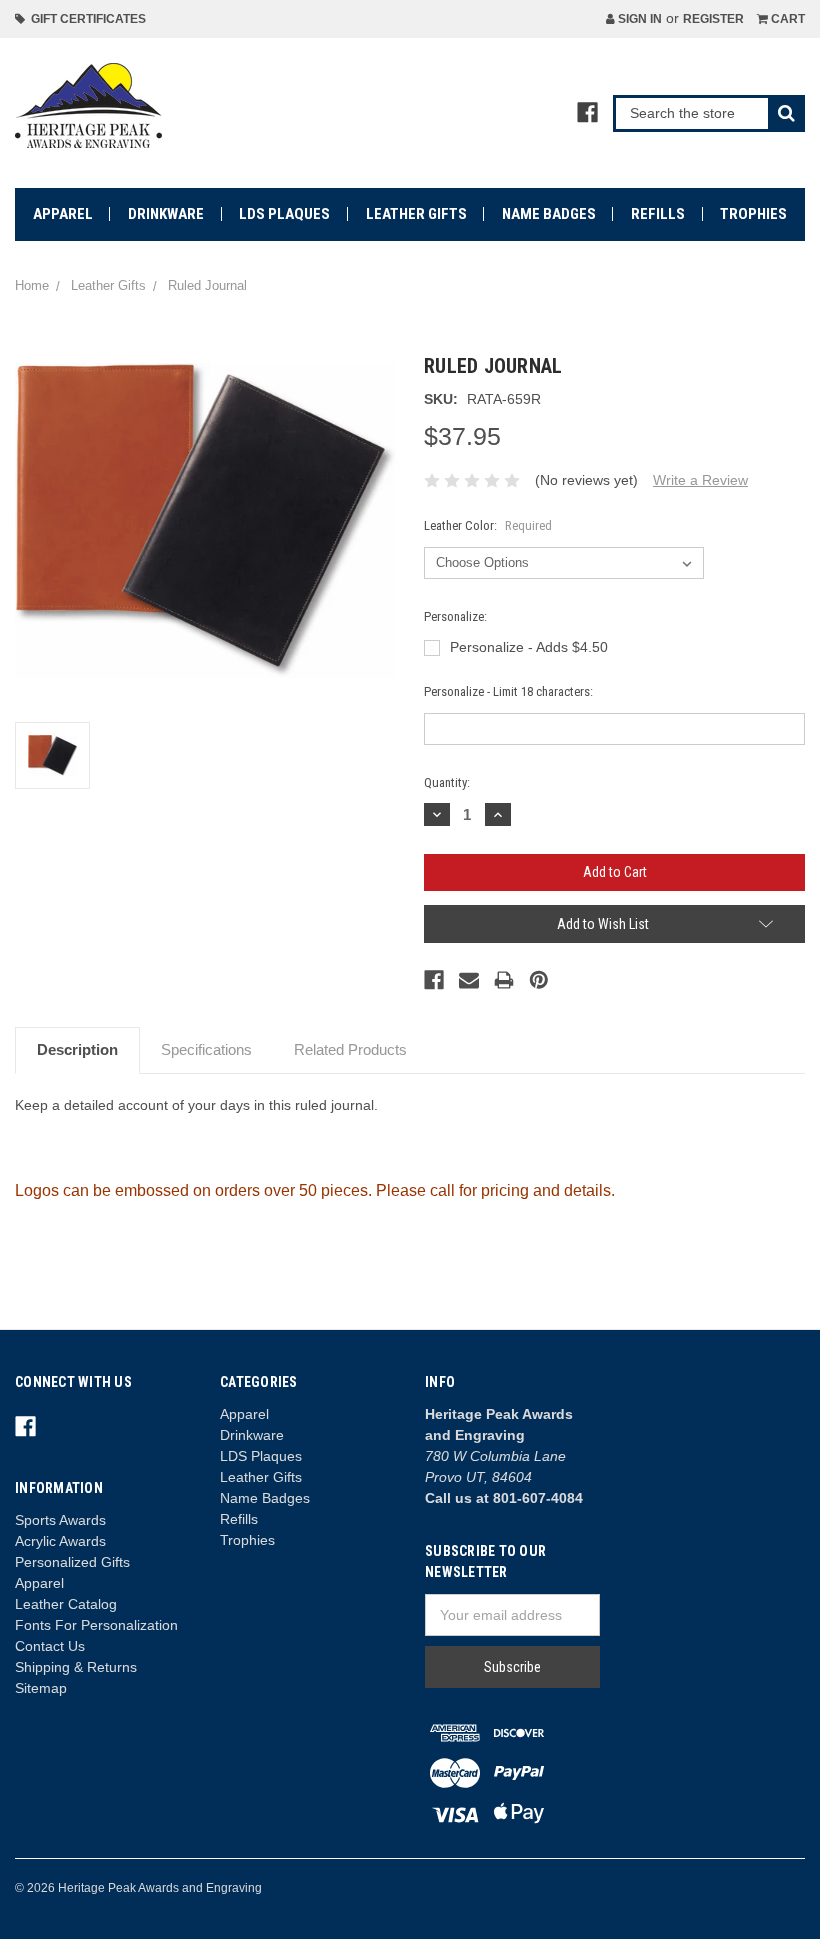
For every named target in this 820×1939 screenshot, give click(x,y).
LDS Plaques (284, 214)
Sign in (638, 19)
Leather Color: (488, 525)
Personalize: (455, 616)
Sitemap (41, 1688)
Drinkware (166, 214)
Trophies (753, 214)
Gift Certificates (85, 19)
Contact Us (50, 1646)
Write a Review (700, 480)
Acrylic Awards (60, 1541)
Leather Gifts (416, 214)
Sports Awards (60, 1520)
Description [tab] (77, 1049)
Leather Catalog (66, 1604)
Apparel (63, 214)
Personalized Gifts (72, 1562)
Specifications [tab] (206, 1049)
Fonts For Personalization (96, 1625)
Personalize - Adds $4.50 (529, 647)
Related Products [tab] (350, 1049)
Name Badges (549, 214)
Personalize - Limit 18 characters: (508, 691)
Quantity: (447, 782)
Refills (658, 214)
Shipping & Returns (76, 1667)
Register (713, 19)
